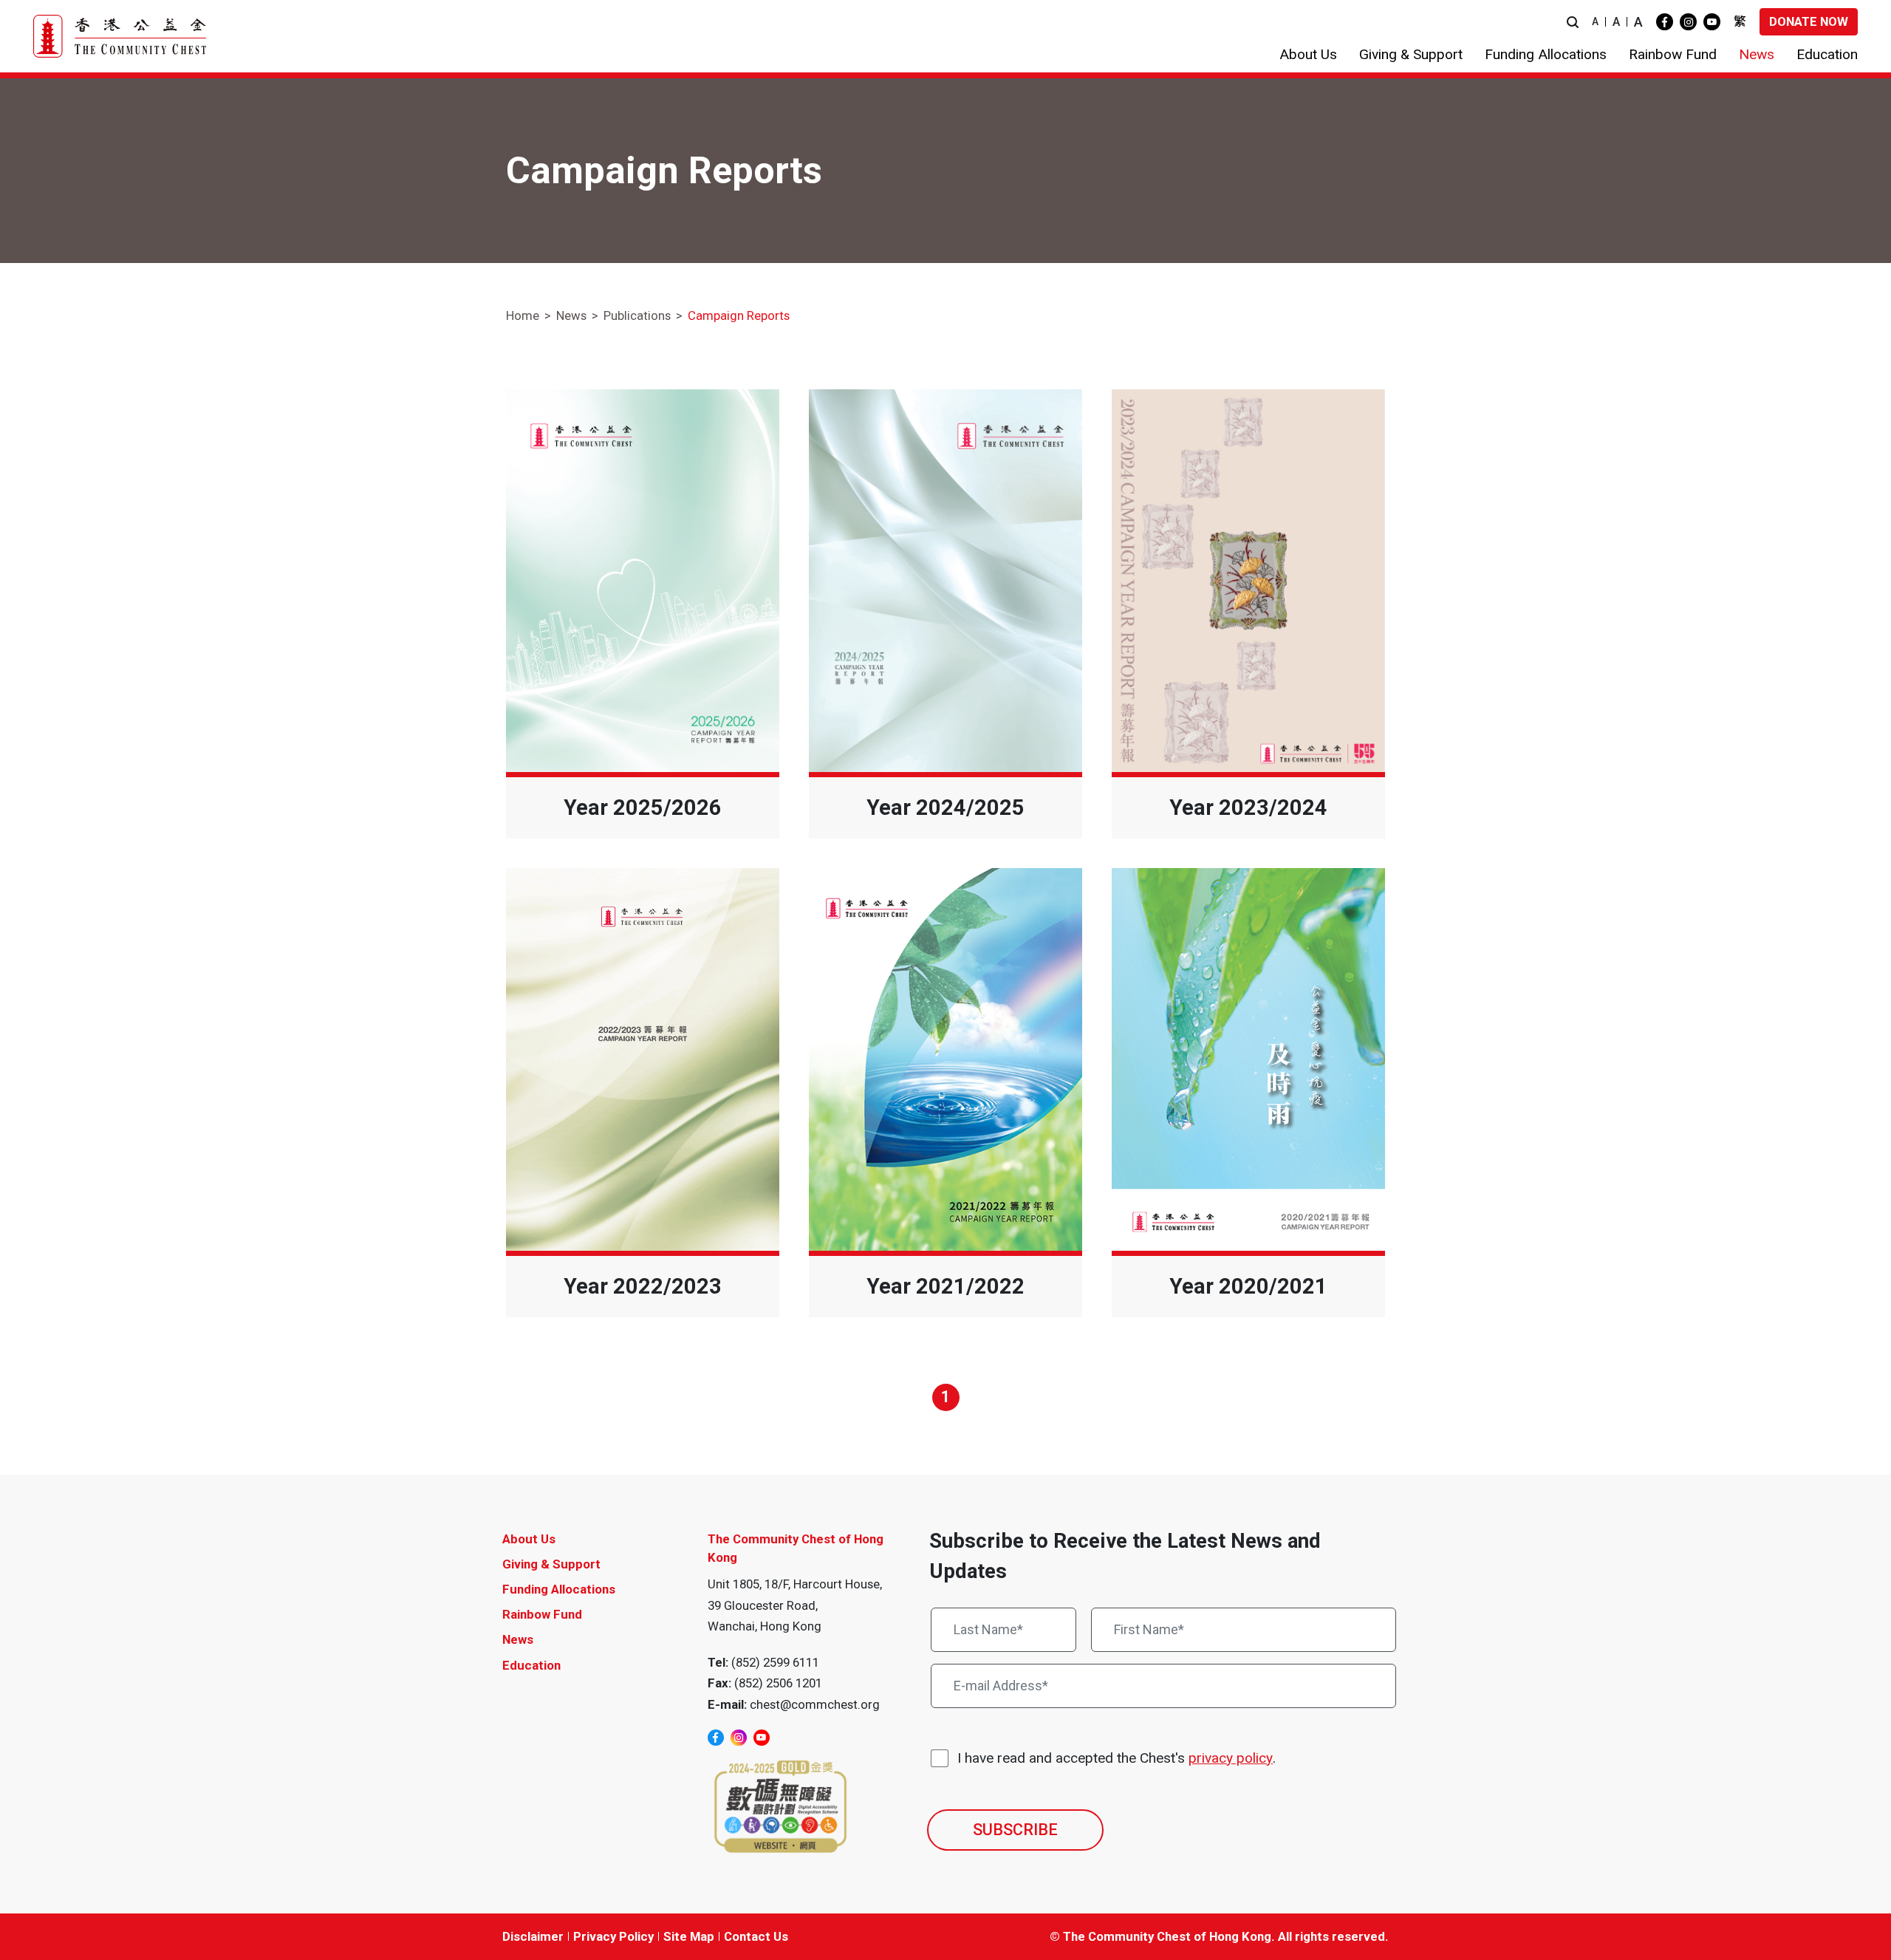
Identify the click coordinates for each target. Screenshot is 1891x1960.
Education (531, 1665)
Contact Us (756, 1936)
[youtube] (1712, 22)
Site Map (689, 1936)
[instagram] (1688, 22)
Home (523, 315)
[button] (1573, 22)
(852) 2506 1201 (778, 1683)
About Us (529, 1539)
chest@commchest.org (815, 1704)
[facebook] (1665, 22)
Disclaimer (533, 1936)
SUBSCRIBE (1015, 1830)
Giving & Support (551, 1564)
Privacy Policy (613, 1936)
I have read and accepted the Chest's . (1117, 1758)
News (571, 315)
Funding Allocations (559, 1589)
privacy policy (1231, 1758)
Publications (637, 315)
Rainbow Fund (542, 1614)
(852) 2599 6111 (775, 1662)
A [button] (1595, 21)
